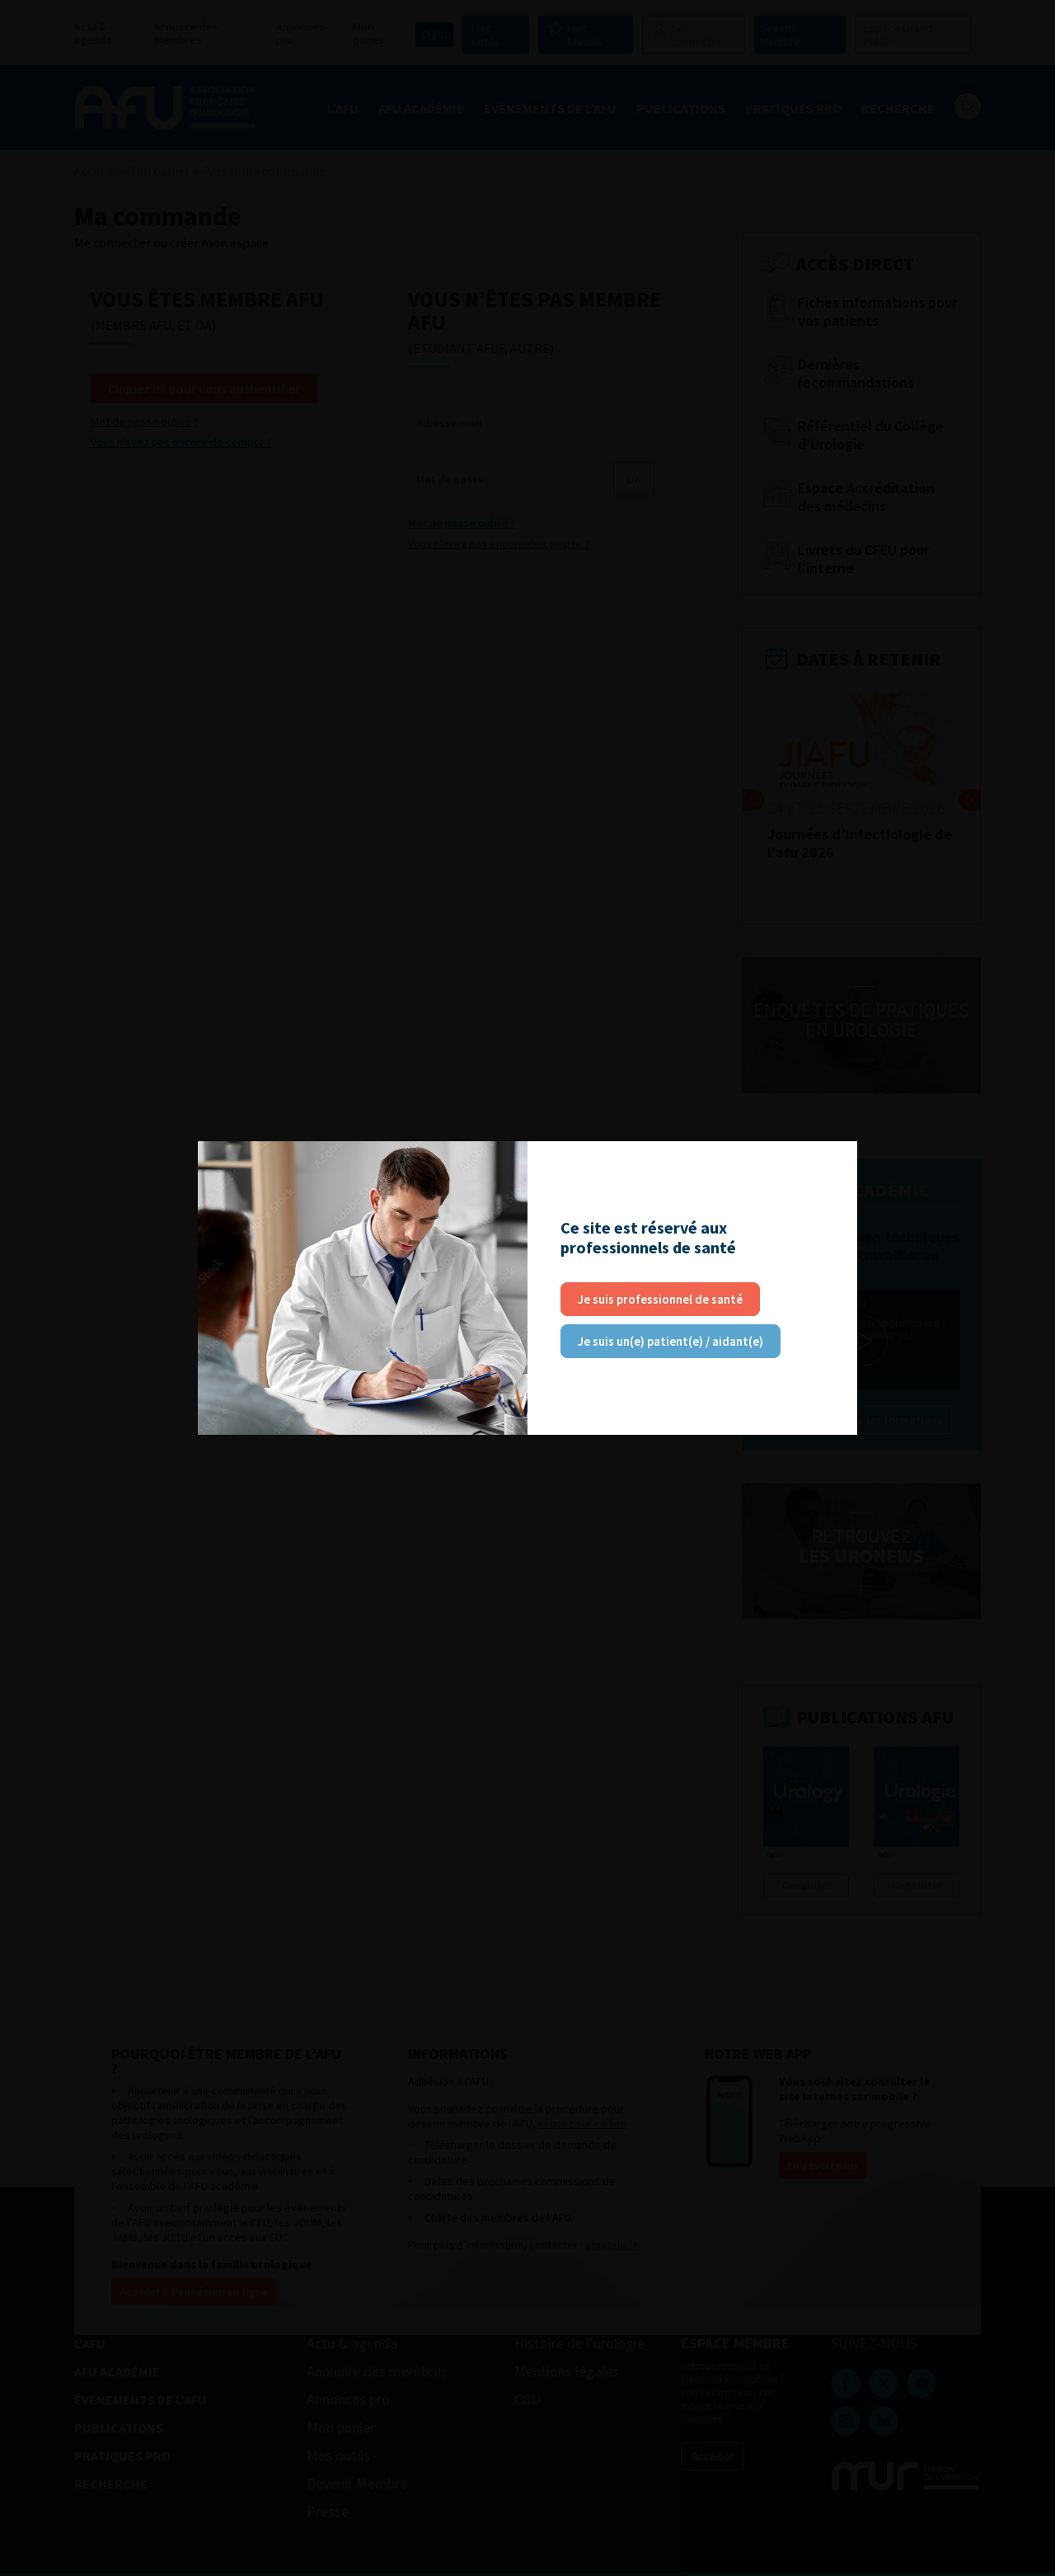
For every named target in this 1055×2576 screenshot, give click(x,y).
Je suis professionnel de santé (660, 1299)
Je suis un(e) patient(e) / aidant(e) (671, 1341)
